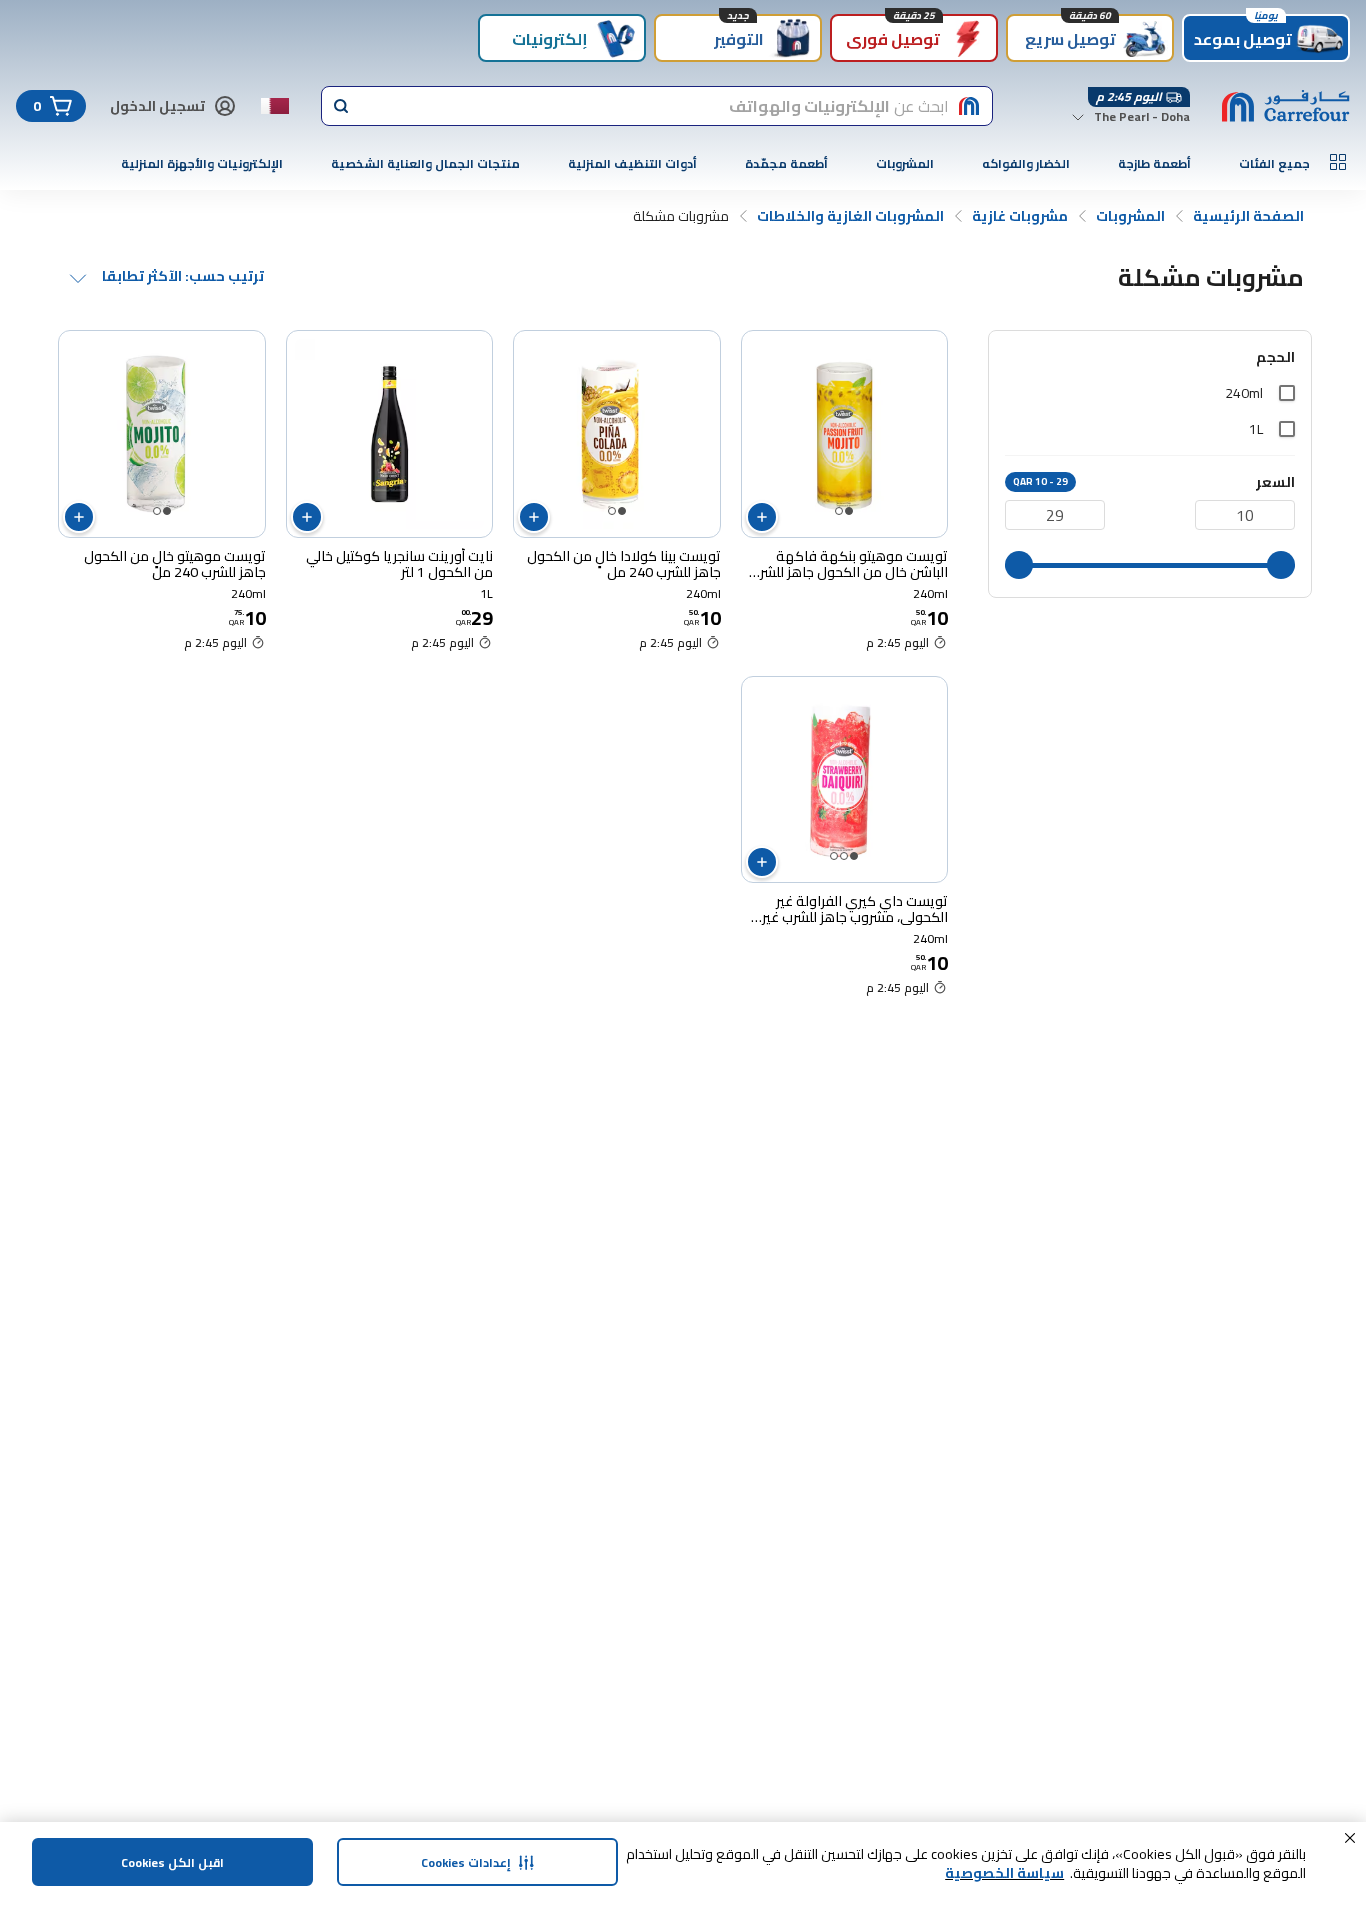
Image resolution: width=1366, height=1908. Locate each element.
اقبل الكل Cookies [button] (172, 1862)
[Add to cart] (762, 517)
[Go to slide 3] (834, 856)
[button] (1350, 1838)
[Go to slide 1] (849, 511)
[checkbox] (1287, 393)
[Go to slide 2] (839, 511)
